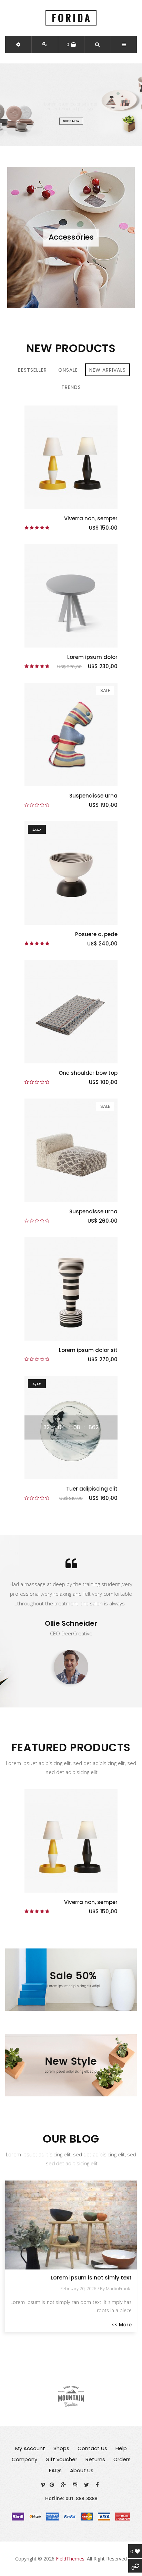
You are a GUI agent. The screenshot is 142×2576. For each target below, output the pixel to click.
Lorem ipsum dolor (92, 657)
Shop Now (71, 121)
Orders (122, 2459)
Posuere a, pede (96, 934)
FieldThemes (70, 2559)
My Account (30, 2448)
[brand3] (71, 2396)
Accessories (71, 237)
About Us (82, 2470)
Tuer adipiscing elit (92, 1489)
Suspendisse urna (93, 796)
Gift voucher (61, 2459)
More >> (121, 2325)
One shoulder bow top (88, 1073)
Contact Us (92, 2448)
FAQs (55, 2470)
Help (121, 2448)
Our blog (71, 2139)
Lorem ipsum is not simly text (91, 2278)
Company (24, 2459)
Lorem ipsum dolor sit (88, 1350)
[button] (18, 44)
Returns (95, 2459)
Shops (61, 2448)
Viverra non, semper (91, 518)
